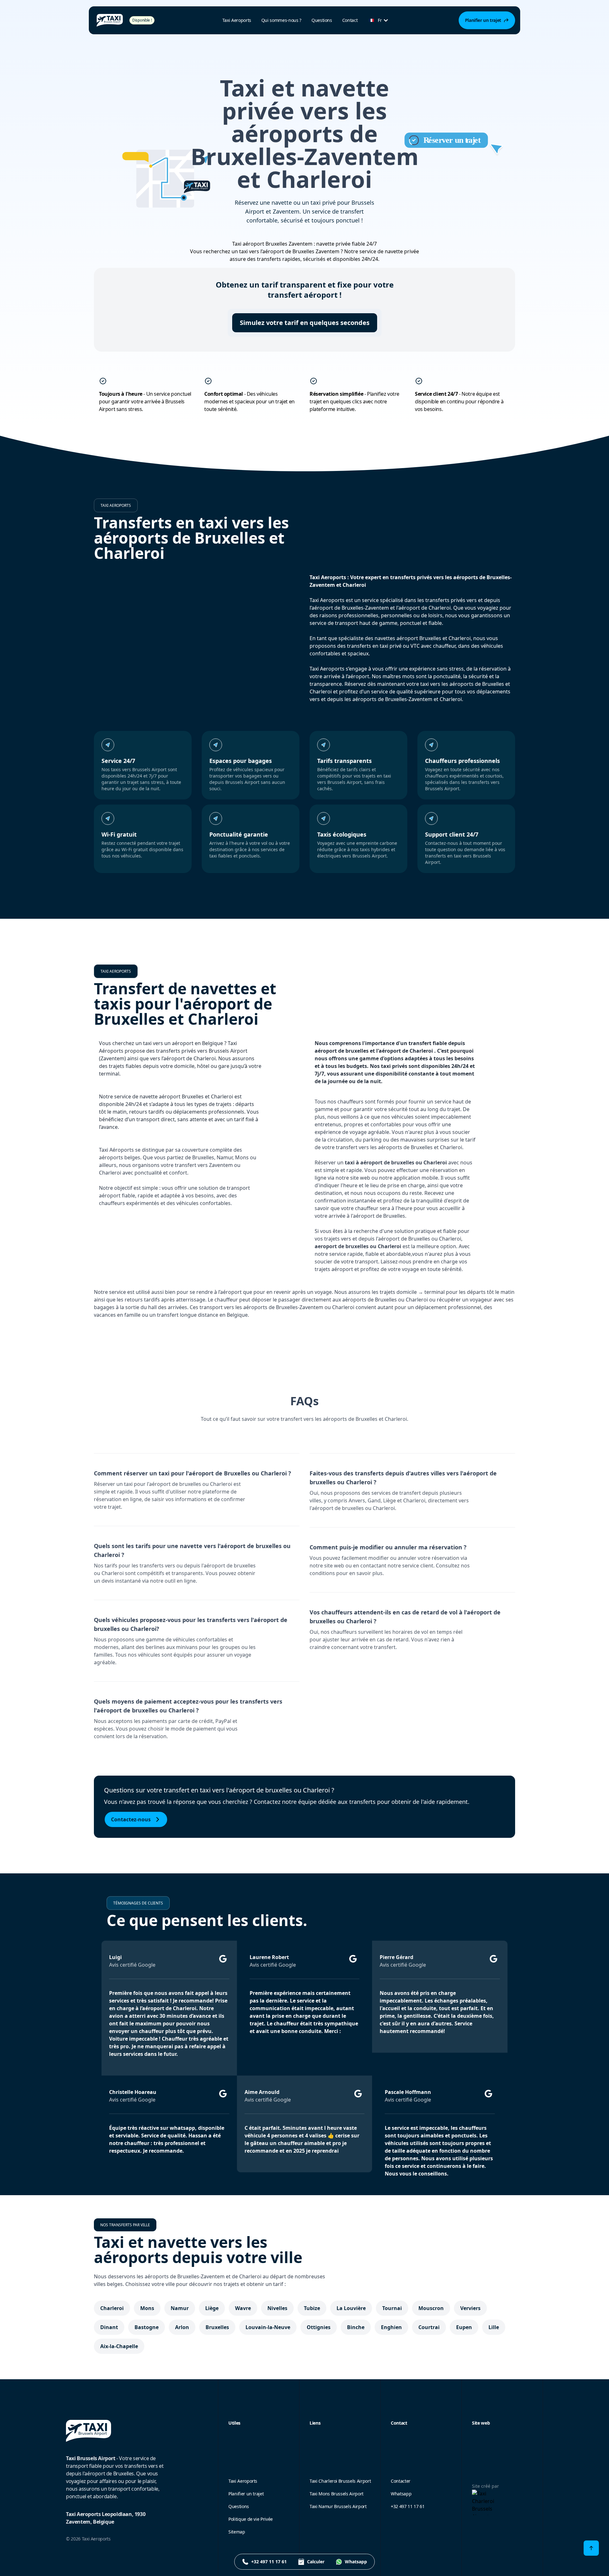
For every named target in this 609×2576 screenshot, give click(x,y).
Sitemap (237, 2532)
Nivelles (277, 2308)
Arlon (182, 2327)
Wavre (243, 2308)
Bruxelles (217, 2327)
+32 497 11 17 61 (408, 2506)
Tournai (392, 2308)
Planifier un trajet (246, 2494)
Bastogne (147, 2327)
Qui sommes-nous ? (281, 20)
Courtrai (429, 2327)
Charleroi (112, 2308)
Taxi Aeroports (243, 2481)
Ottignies (319, 2327)
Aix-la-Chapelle (119, 2346)
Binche (356, 2327)
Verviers (470, 2308)
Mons (147, 2308)
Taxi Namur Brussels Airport (338, 2506)
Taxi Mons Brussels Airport (337, 2494)
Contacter (401, 2481)
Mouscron (431, 2308)
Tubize (312, 2308)
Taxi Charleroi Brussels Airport (340, 2481)
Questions (322, 20)
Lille (494, 2327)
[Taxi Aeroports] (110, 20)
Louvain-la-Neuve (268, 2327)
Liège (212, 2308)
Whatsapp (401, 2494)
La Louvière (351, 2308)
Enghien (391, 2327)
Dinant (109, 2327)
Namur (180, 2308)
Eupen (464, 2327)
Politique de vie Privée (251, 2519)
